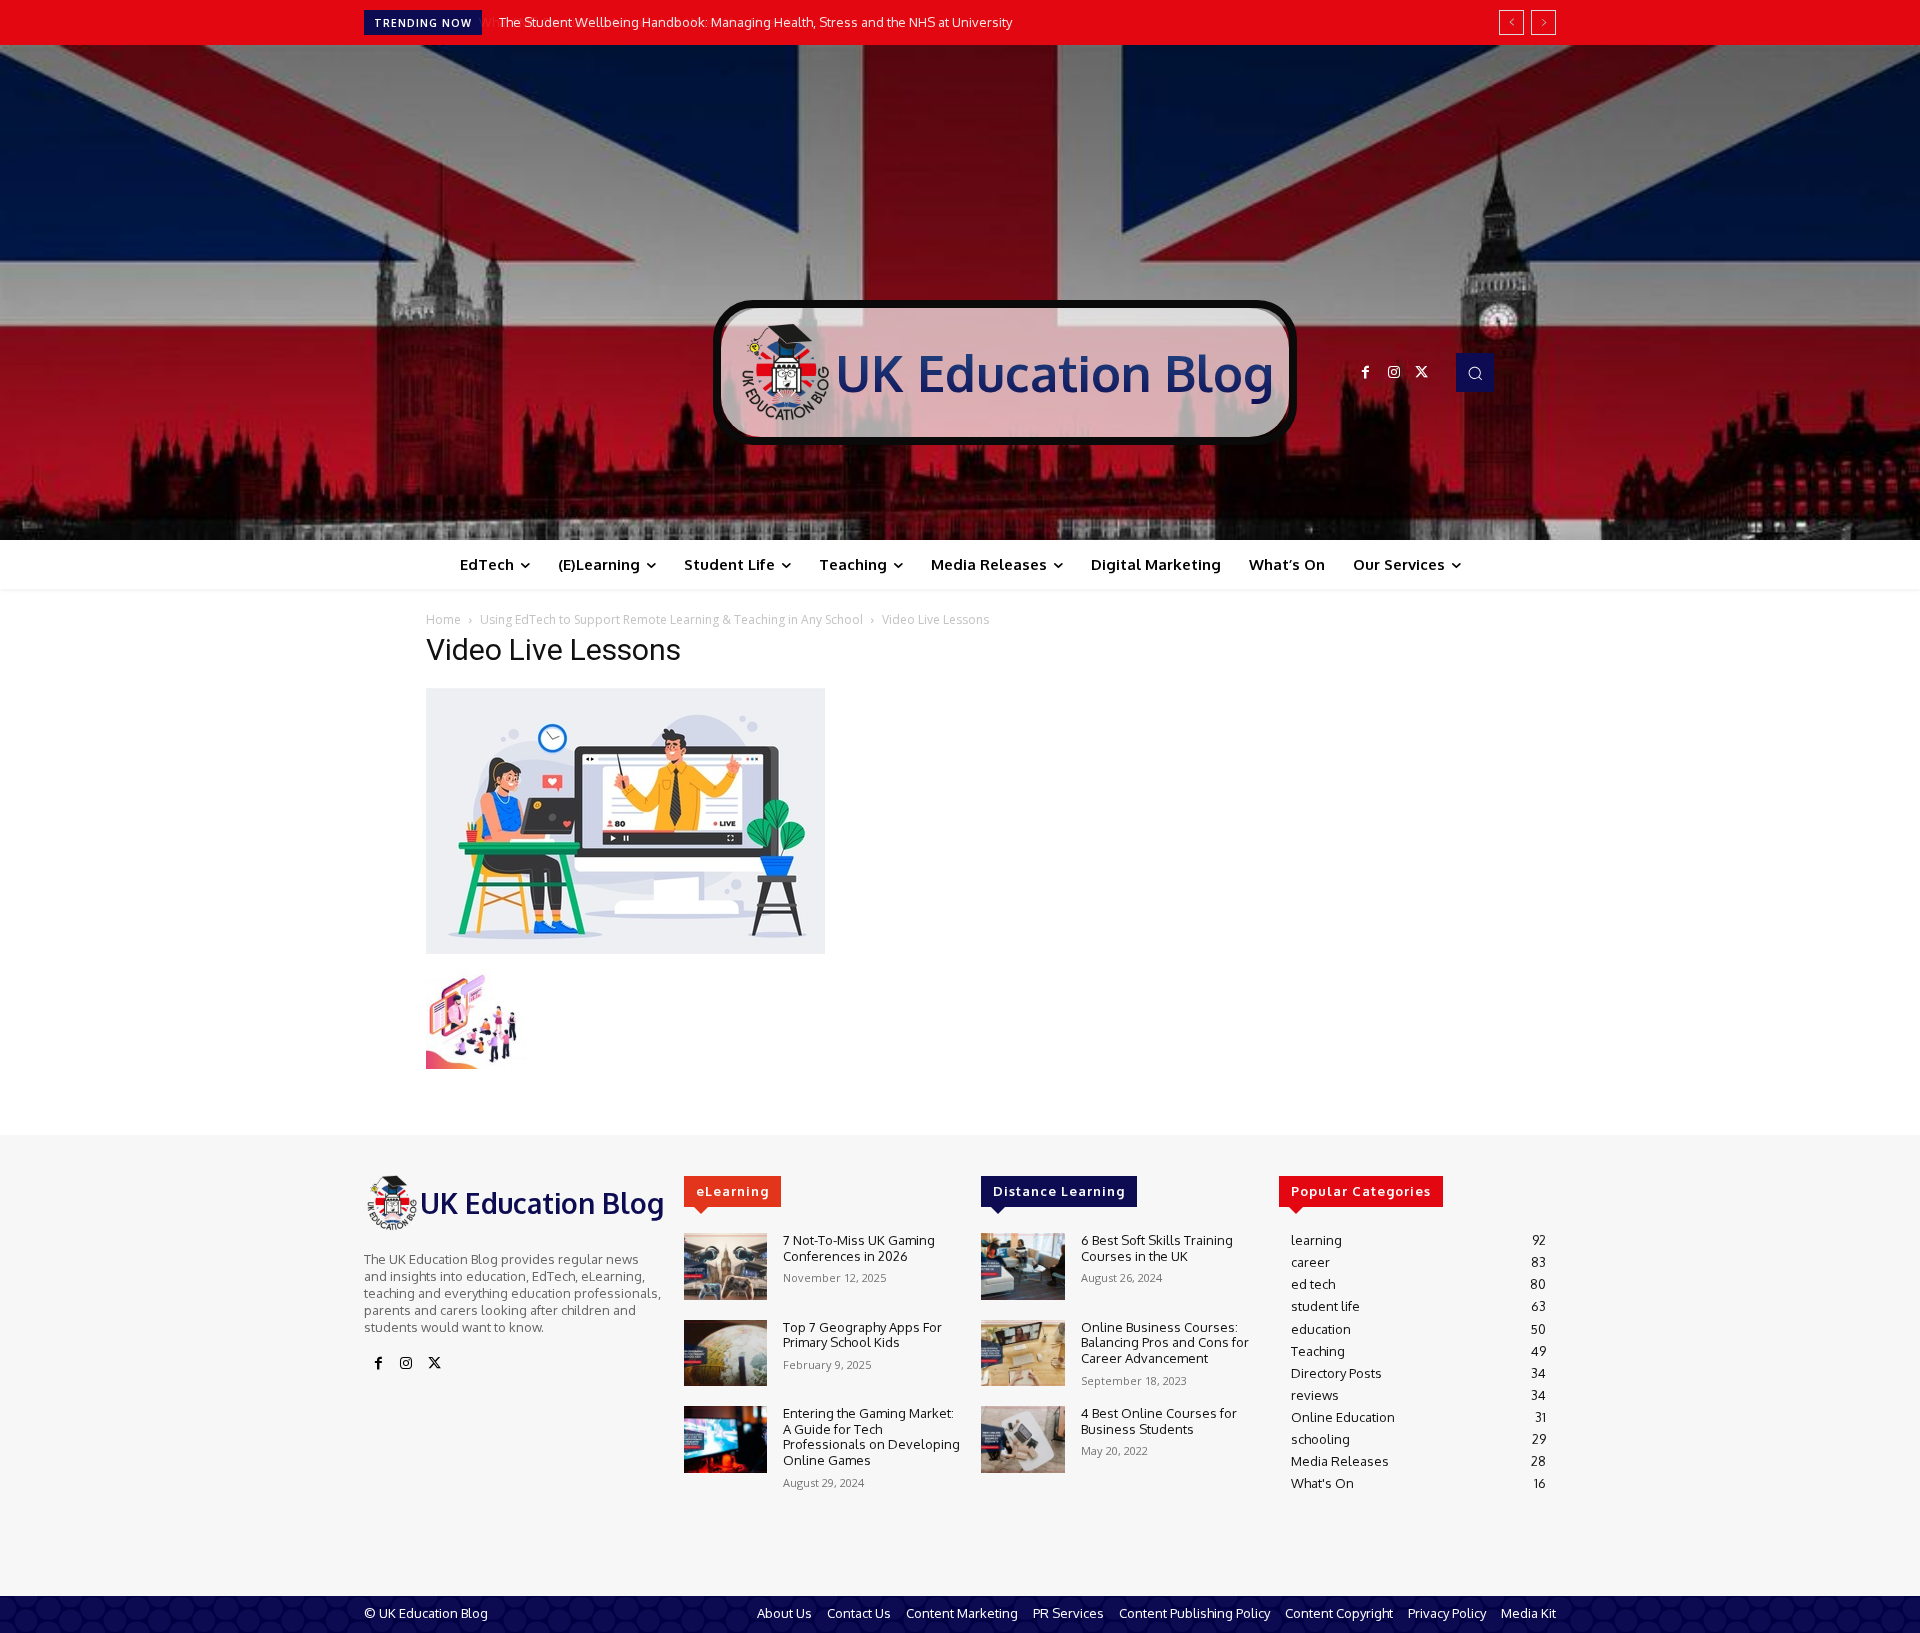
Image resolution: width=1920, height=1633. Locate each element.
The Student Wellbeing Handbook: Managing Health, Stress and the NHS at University (753, 22)
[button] (1475, 372)
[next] (1543, 22)
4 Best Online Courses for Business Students (1159, 1421)
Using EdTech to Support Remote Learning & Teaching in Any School (671, 619)
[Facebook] (1366, 373)
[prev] (1511, 22)
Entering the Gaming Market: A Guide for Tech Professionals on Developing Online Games (871, 1436)
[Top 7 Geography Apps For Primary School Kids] (725, 1353)
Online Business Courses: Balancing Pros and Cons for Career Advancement (1165, 1342)
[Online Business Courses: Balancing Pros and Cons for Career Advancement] (1022, 1353)
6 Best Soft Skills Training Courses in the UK (1157, 1248)
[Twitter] (1422, 373)
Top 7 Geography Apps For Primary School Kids (862, 1335)
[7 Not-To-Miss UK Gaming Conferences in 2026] (725, 1266)
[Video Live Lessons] (625, 948)
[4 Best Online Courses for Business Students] (1022, 1439)
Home (443, 619)
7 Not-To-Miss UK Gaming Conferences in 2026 (859, 1248)
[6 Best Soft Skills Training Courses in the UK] (1022, 1266)
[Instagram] (1394, 373)
